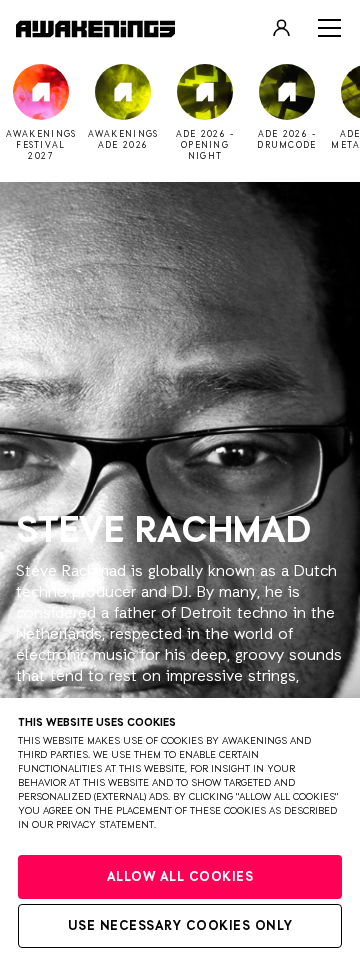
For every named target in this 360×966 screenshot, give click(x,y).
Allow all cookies (180, 877)
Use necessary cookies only (180, 926)
